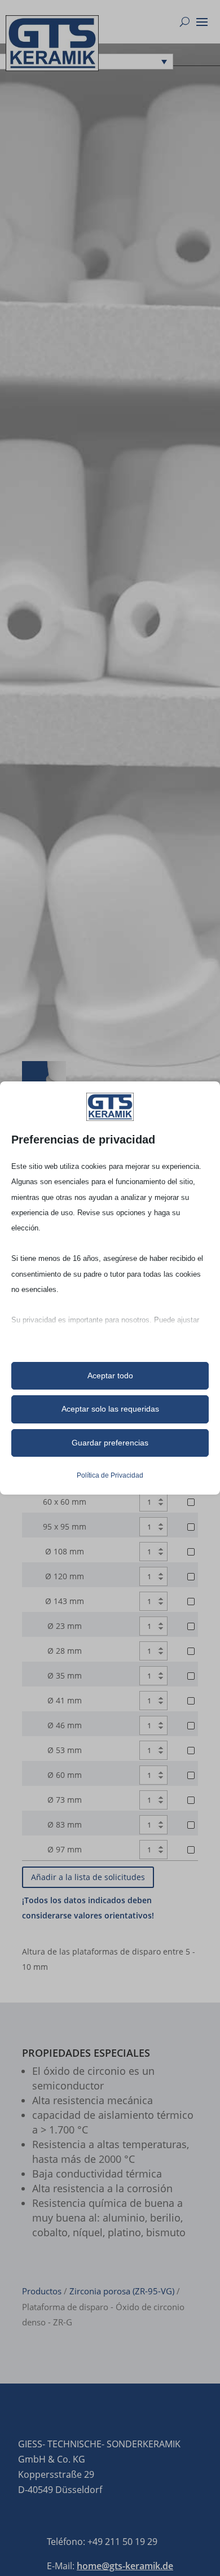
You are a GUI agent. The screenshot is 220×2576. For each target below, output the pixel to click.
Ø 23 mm (65, 1626)
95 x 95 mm (65, 1526)
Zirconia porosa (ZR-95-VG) (122, 2291)
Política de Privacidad (110, 1475)
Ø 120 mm (65, 1576)
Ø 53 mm (65, 1750)
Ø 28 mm (65, 1651)
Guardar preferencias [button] (110, 1443)
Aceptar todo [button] (110, 1375)
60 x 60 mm (65, 1502)
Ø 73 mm (65, 1800)
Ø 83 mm (65, 1824)
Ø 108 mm (65, 1551)
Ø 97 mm (65, 1849)
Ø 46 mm (65, 1725)
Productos (42, 2291)
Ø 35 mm (65, 1675)
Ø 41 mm (65, 1700)
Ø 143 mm (65, 1601)
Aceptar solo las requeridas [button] (110, 1409)
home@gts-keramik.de (125, 2566)
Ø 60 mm (65, 1775)
